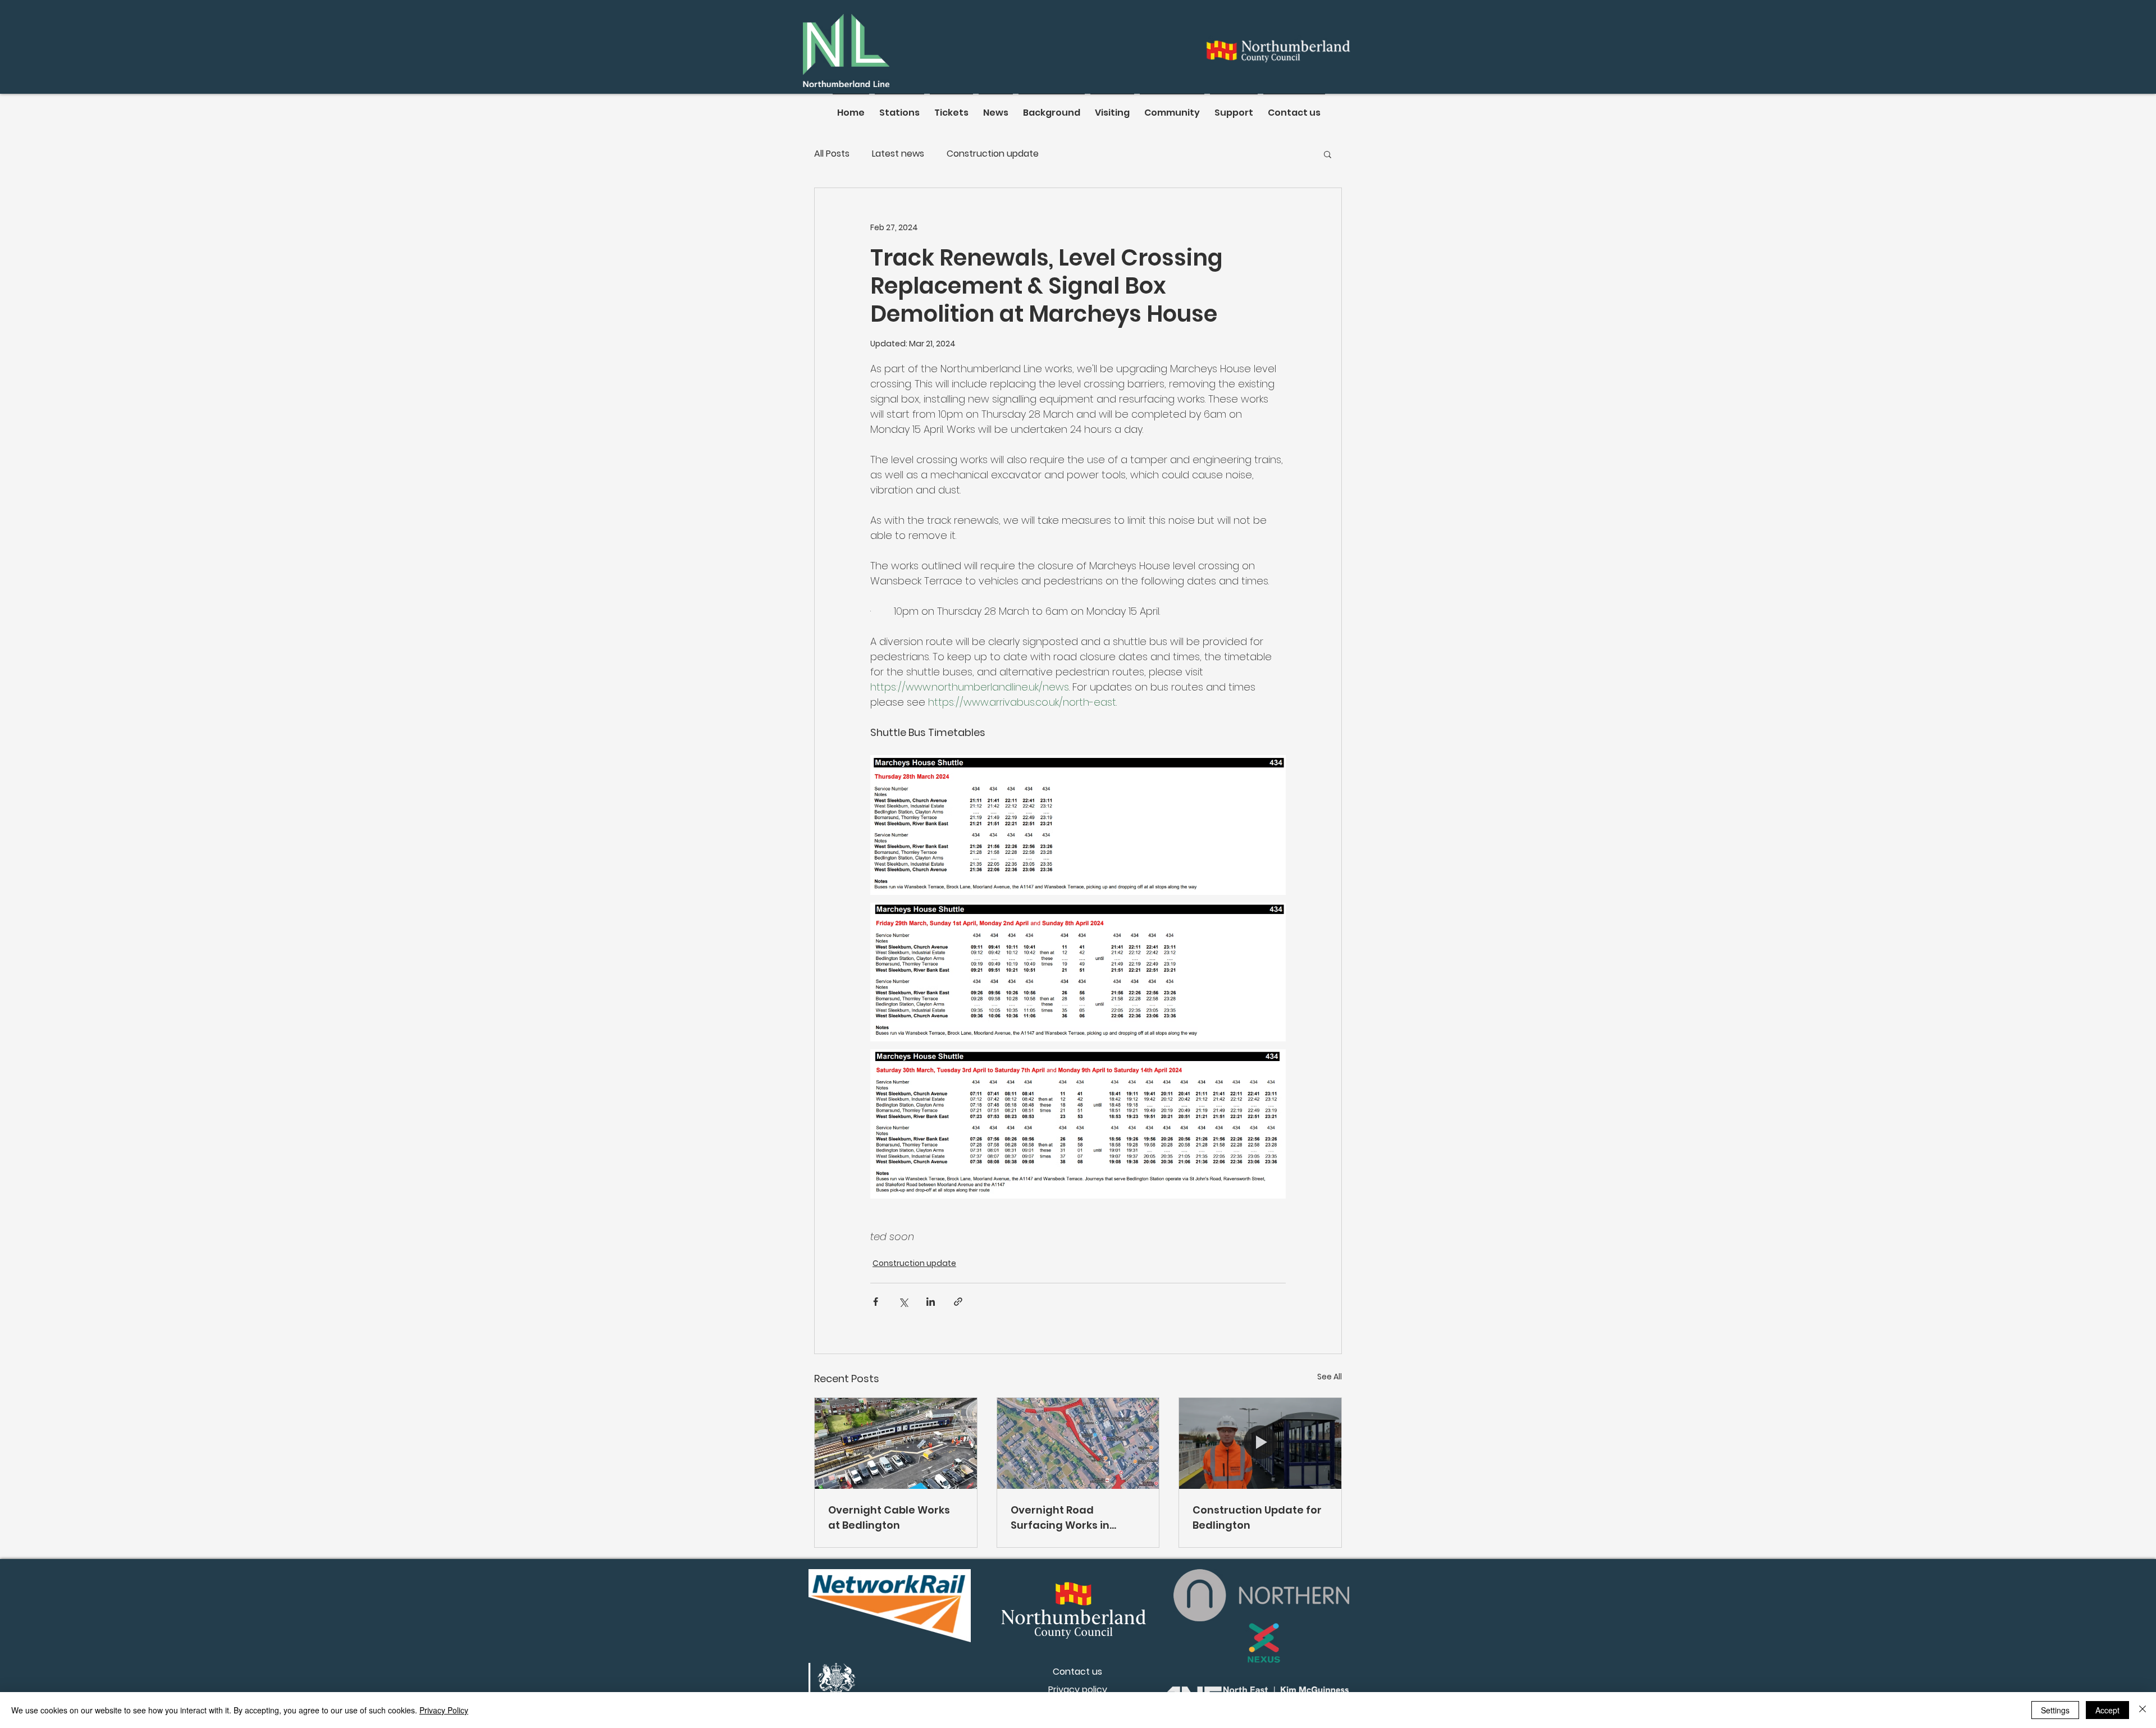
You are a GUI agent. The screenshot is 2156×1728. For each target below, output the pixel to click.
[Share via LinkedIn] (931, 1302)
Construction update (993, 154)
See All (1330, 1377)
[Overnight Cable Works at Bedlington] (896, 1443)
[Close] (2143, 1710)
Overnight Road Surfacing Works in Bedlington (1060, 1518)
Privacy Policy (444, 1710)
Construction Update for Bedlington (1257, 1517)
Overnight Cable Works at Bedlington (889, 1517)
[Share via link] (958, 1302)
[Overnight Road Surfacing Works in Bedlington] (1078, 1443)
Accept (2107, 1710)
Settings (2055, 1710)
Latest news (898, 154)
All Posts (832, 154)
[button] (1328, 154)
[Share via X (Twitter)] (903, 1302)
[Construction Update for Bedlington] (1260, 1443)
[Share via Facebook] (876, 1302)
